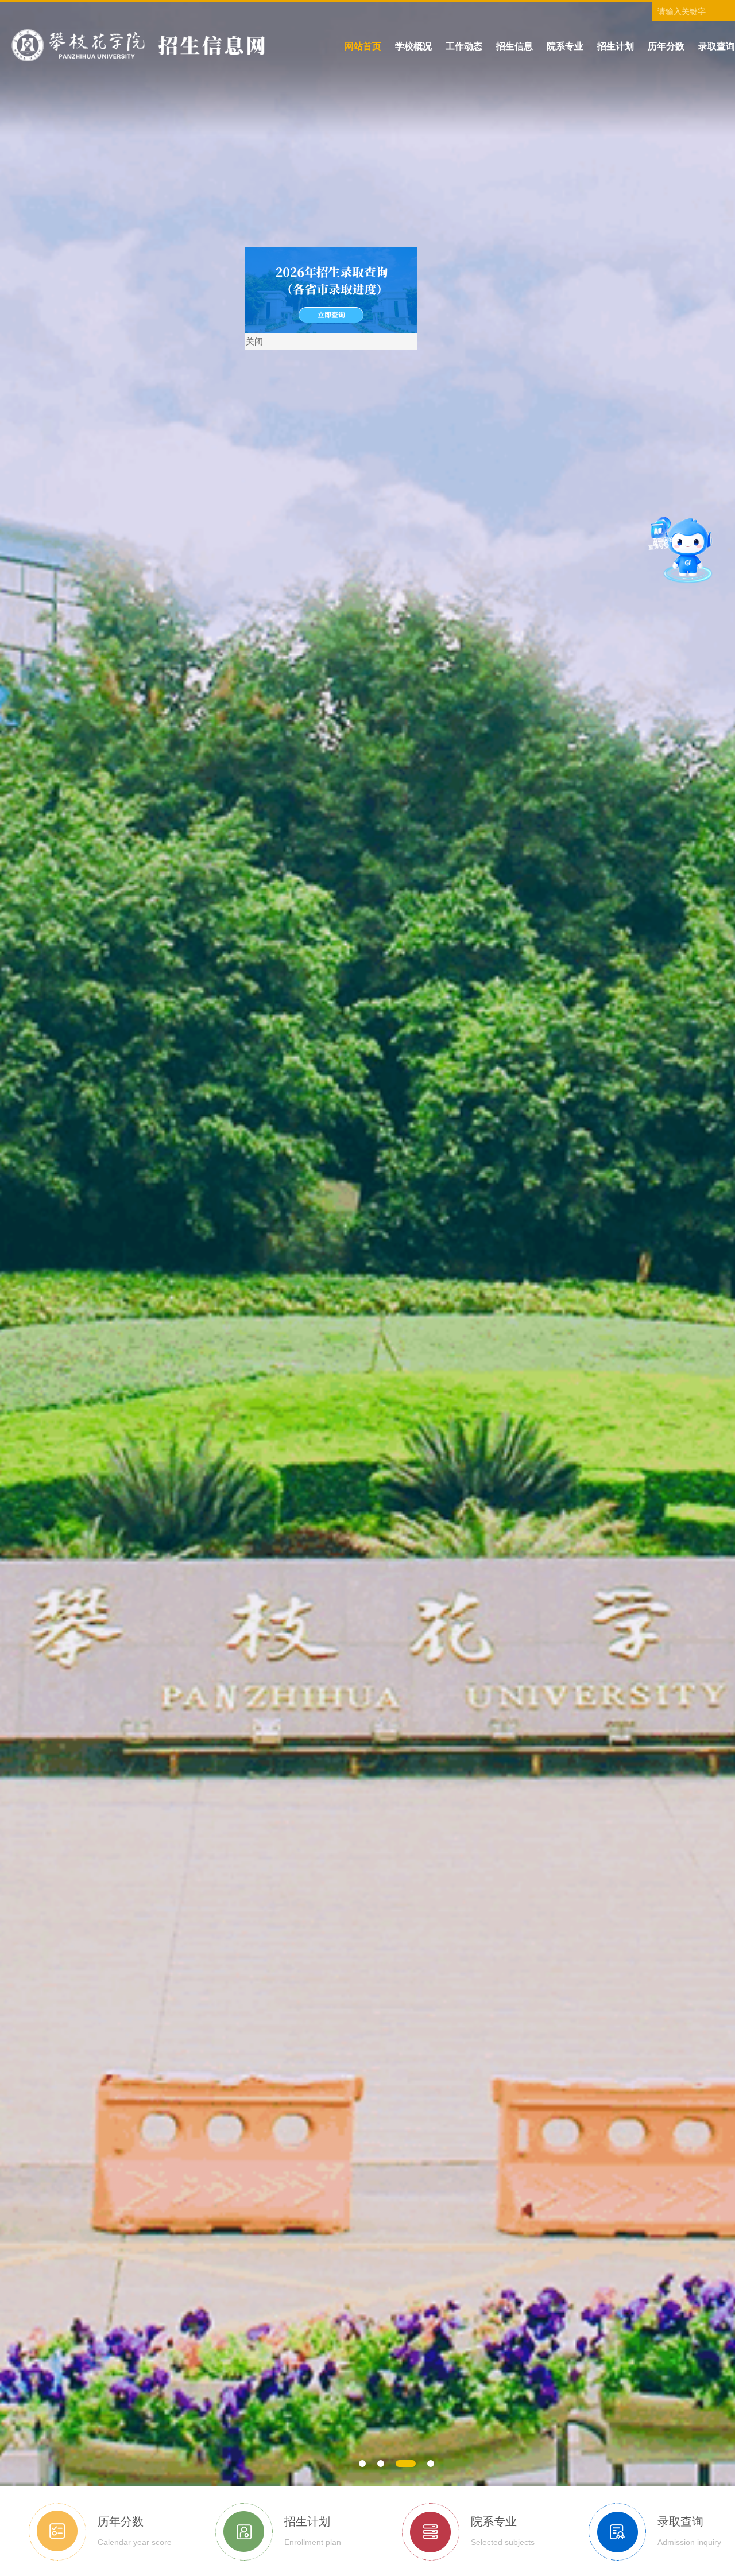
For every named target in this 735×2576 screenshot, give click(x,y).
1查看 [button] (369, 2466)
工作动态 (464, 46)
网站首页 (363, 46)
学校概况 (413, 46)
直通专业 (673, 536)
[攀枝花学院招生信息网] (138, 45)
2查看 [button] (396, 2466)
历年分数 (666, 46)
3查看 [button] (415, 2466)
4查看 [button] (433, 2466)
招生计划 (616, 46)
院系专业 (565, 46)
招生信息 (514, 46)
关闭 (475, 562)
